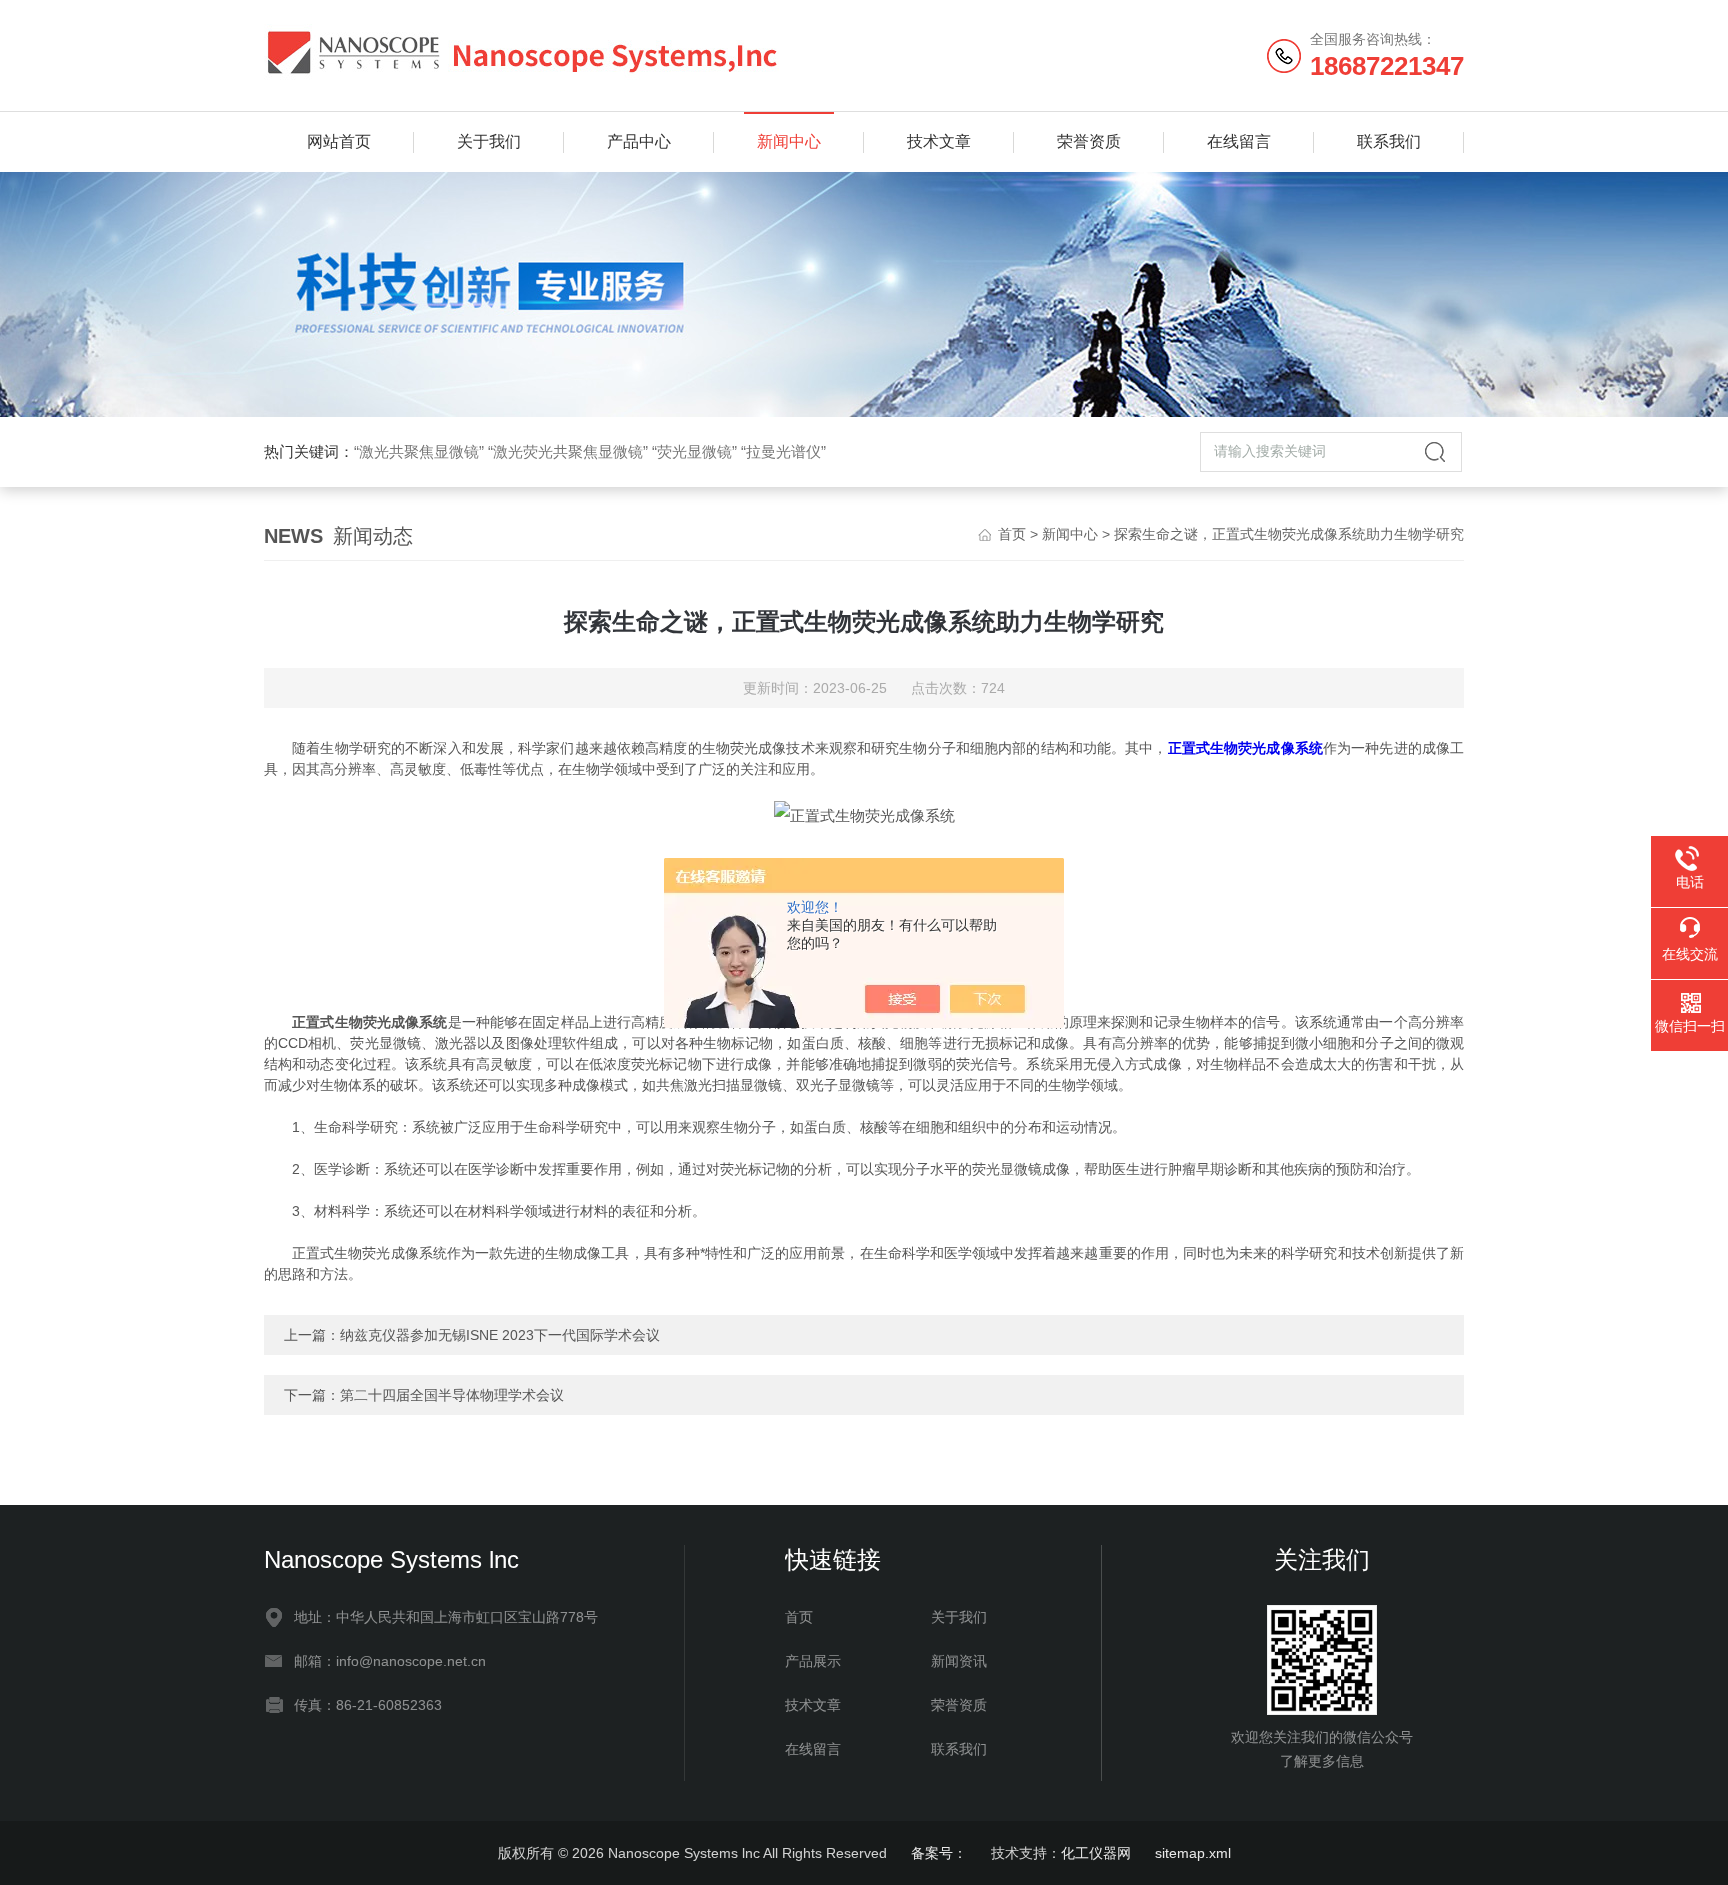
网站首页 (339, 141)
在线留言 (1239, 141)
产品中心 (639, 141)
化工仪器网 (1096, 1853)
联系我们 (1389, 141)
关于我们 (489, 141)
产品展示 (813, 1661)
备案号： (939, 1853)
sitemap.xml (1193, 1853)
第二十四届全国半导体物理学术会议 (452, 1395)
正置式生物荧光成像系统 (1245, 748)
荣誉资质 (1089, 141)
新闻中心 (789, 141)
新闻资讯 (959, 1661)
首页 (1012, 534)
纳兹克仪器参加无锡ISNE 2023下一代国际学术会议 (500, 1335)
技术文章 (939, 141)
